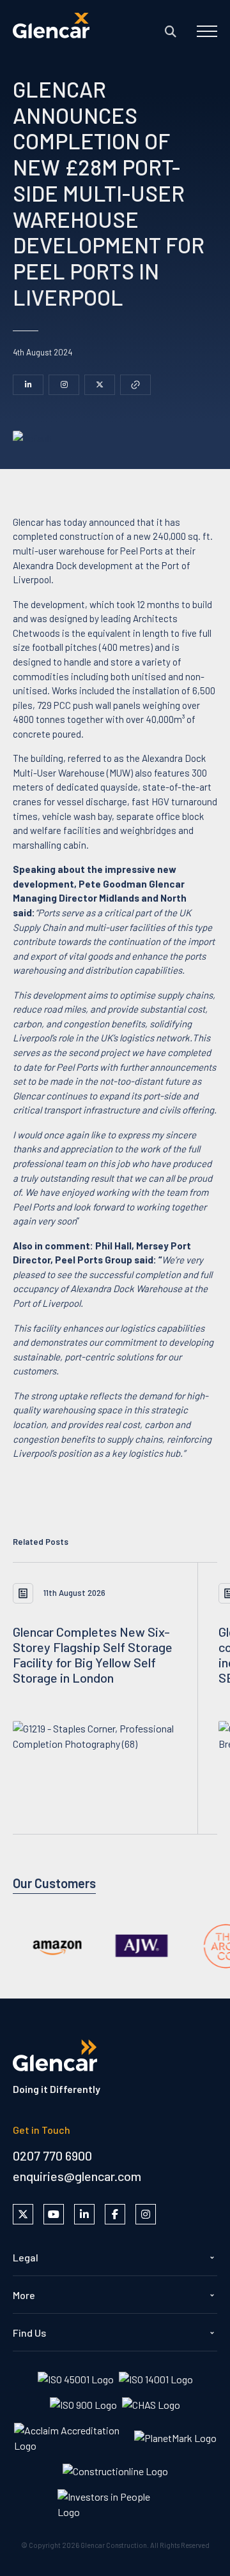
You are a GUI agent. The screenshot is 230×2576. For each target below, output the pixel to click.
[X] (100, 385)
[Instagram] (64, 385)
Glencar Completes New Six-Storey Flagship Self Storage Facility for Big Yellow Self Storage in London (93, 1655)
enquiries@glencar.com (77, 2176)
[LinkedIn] (28, 385)
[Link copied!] (135, 385)
